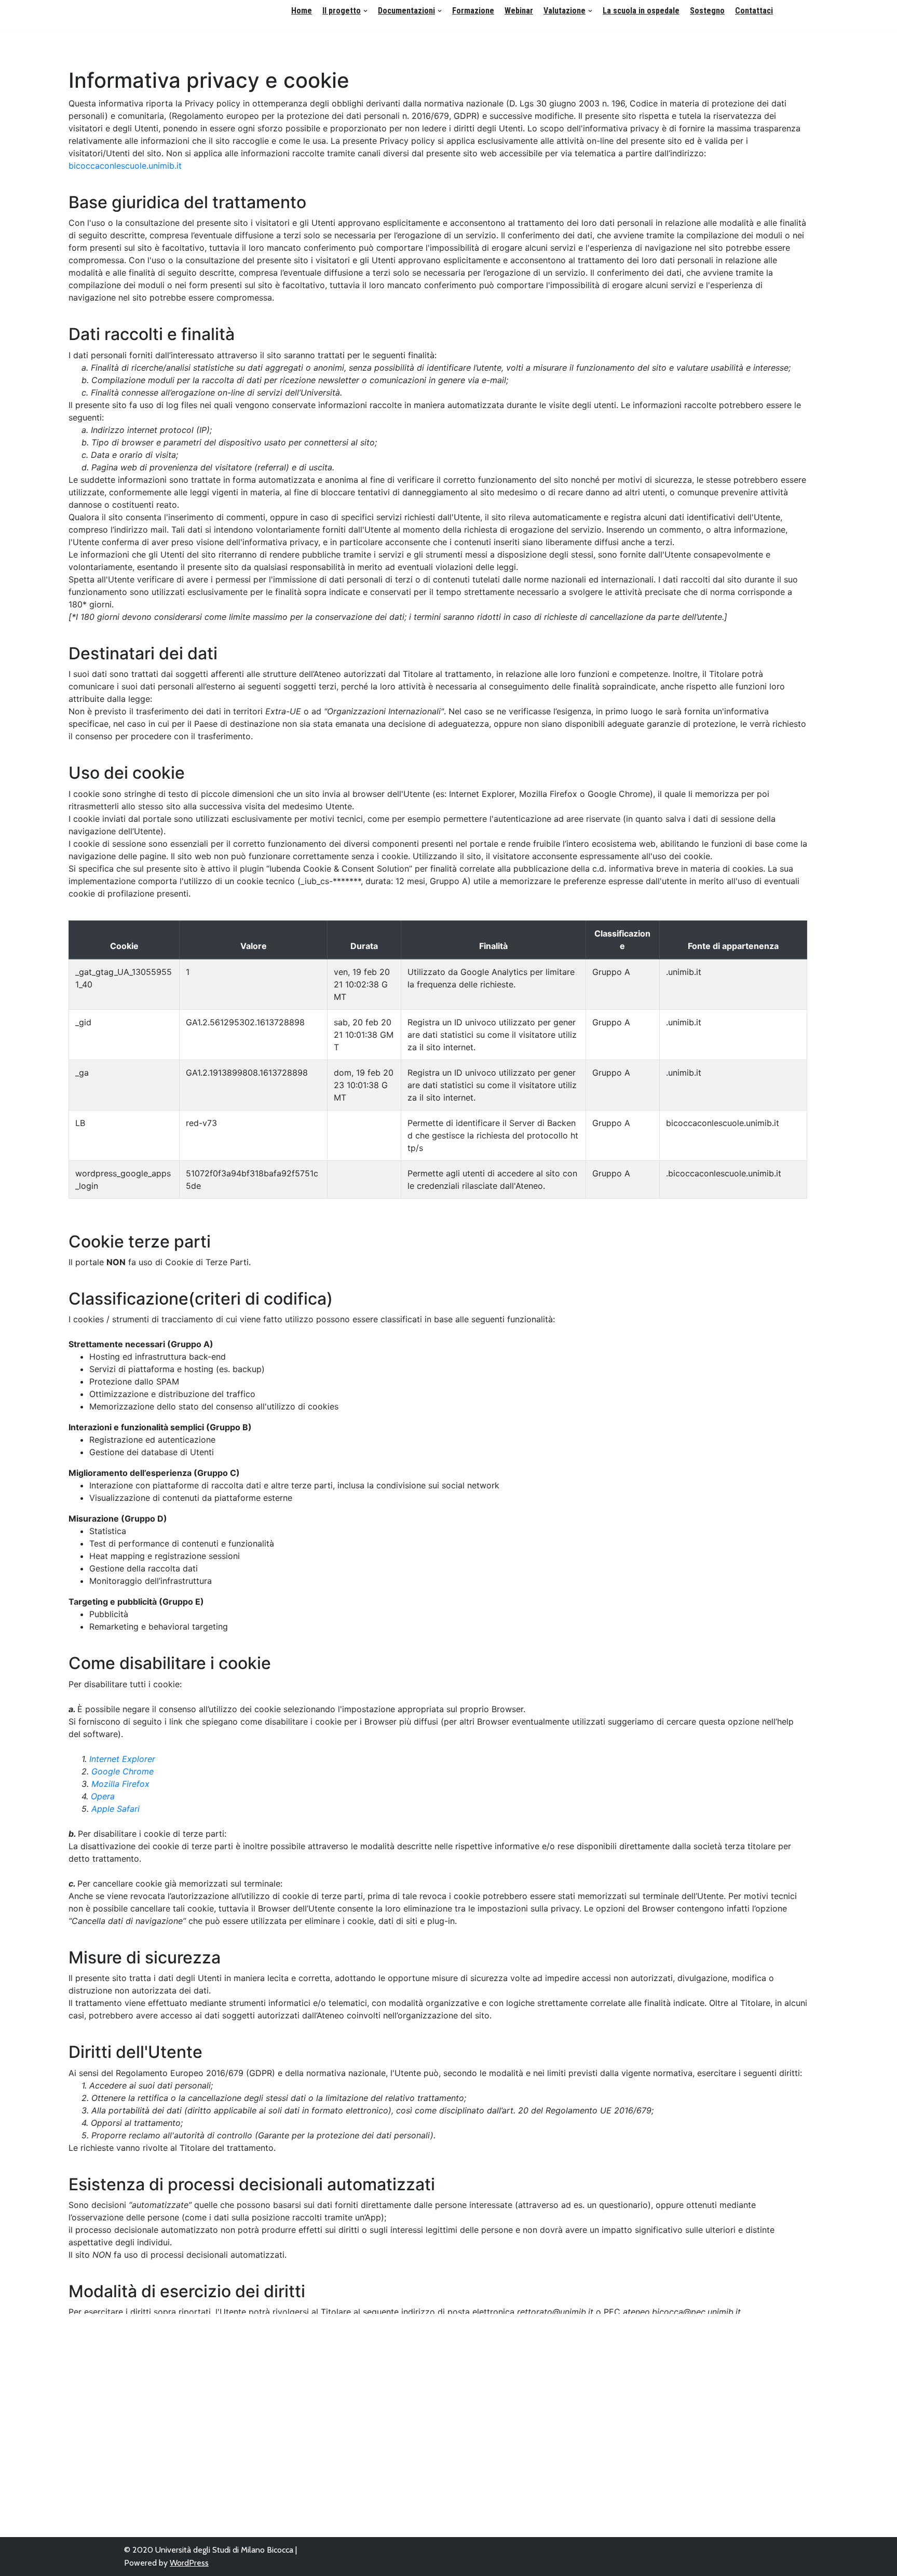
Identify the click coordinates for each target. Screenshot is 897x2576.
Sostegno (707, 11)
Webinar (519, 11)
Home (302, 11)
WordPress (189, 2563)
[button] (365, 11)
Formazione (473, 11)
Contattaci (754, 11)
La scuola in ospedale (641, 11)
